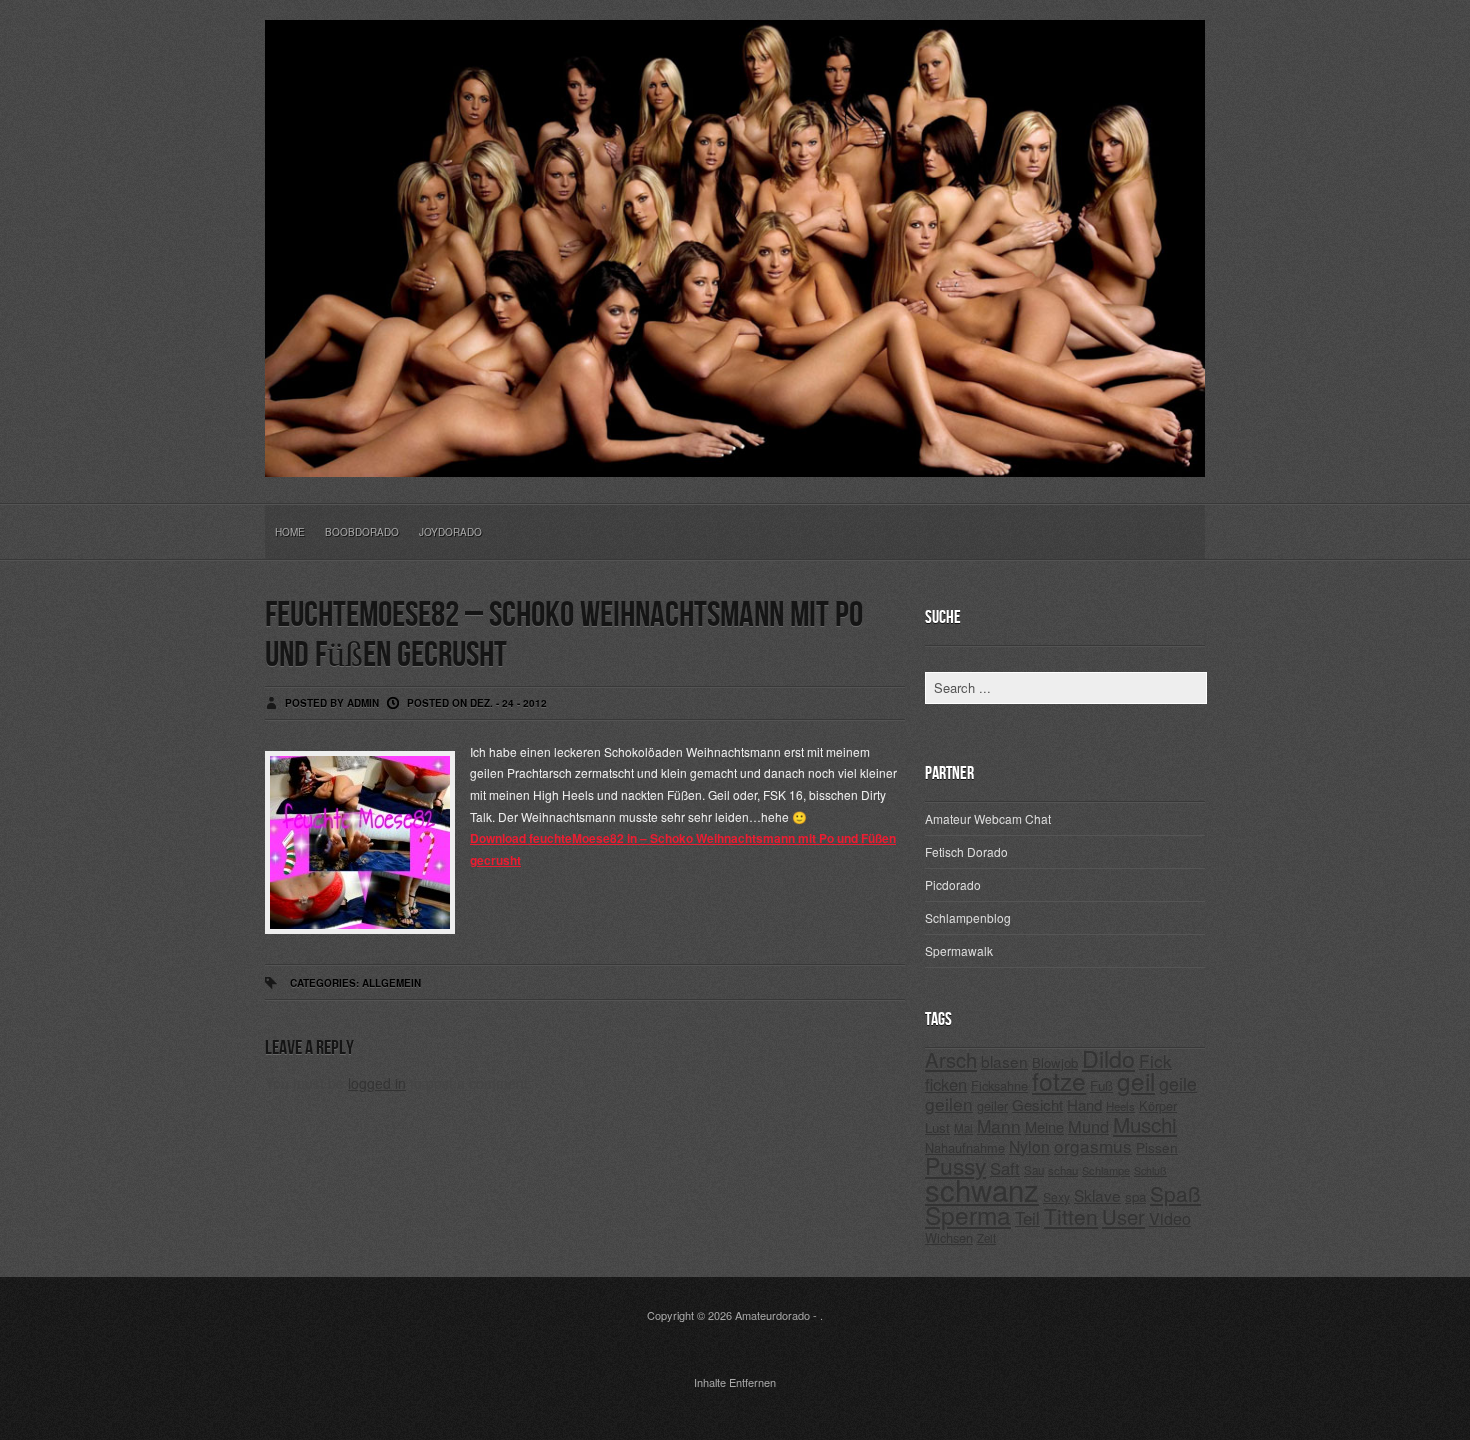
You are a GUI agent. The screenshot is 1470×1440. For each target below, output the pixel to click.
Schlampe (1106, 1170)
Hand (1084, 1104)
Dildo (1108, 1058)
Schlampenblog (968, 917)
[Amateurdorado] (735, 461)
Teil (1027, 1218)
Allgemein (391, 983)
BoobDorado (362, 532)
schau (1063, 1170)
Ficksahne (999, 1085)
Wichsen (949, 1237)
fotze (1059, 1080)
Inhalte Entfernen (735, 1382)
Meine (1044, 1126)
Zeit (986, 1238)
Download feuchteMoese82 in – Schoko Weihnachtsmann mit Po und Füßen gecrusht (683, 849)
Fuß (1101, 1085)
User (1123, 1216)
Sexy (1056, 1196)
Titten (1071, 1216)
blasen (1004, 1061)
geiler (992, 1105)
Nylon (1029, 1146)
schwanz (982, 1189)
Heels (1120, 1106)
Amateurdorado (772, 1315)
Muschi (1145, 1124)
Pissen (1157, 1147)
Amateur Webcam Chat (988, 818)
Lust (937, 1127)
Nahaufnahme (965, 1147)
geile (1178, 1083)
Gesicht (1037, 1104)
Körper (1158, 1105)
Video (1170, 1218)
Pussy (955, 1165)
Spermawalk (959, 950)
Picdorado (953, 884)
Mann (999, 1125)
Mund (1088, 1126)
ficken (946, 1084)
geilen (949, 1103)
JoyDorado (450, 532)
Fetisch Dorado (966, 851)
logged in (377, 1083)
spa (1135, 1196)
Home (290, 532)
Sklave (1097, 1195)
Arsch (951, 1059)
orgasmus (1093, 1145)
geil (1136, 1080)
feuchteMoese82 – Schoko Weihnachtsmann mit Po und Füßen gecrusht (564, 635)
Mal (963, 1128)
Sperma (968, 1214)
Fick (1155, 1060)
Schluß (1150, 1170)
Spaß (1175, 1193)
